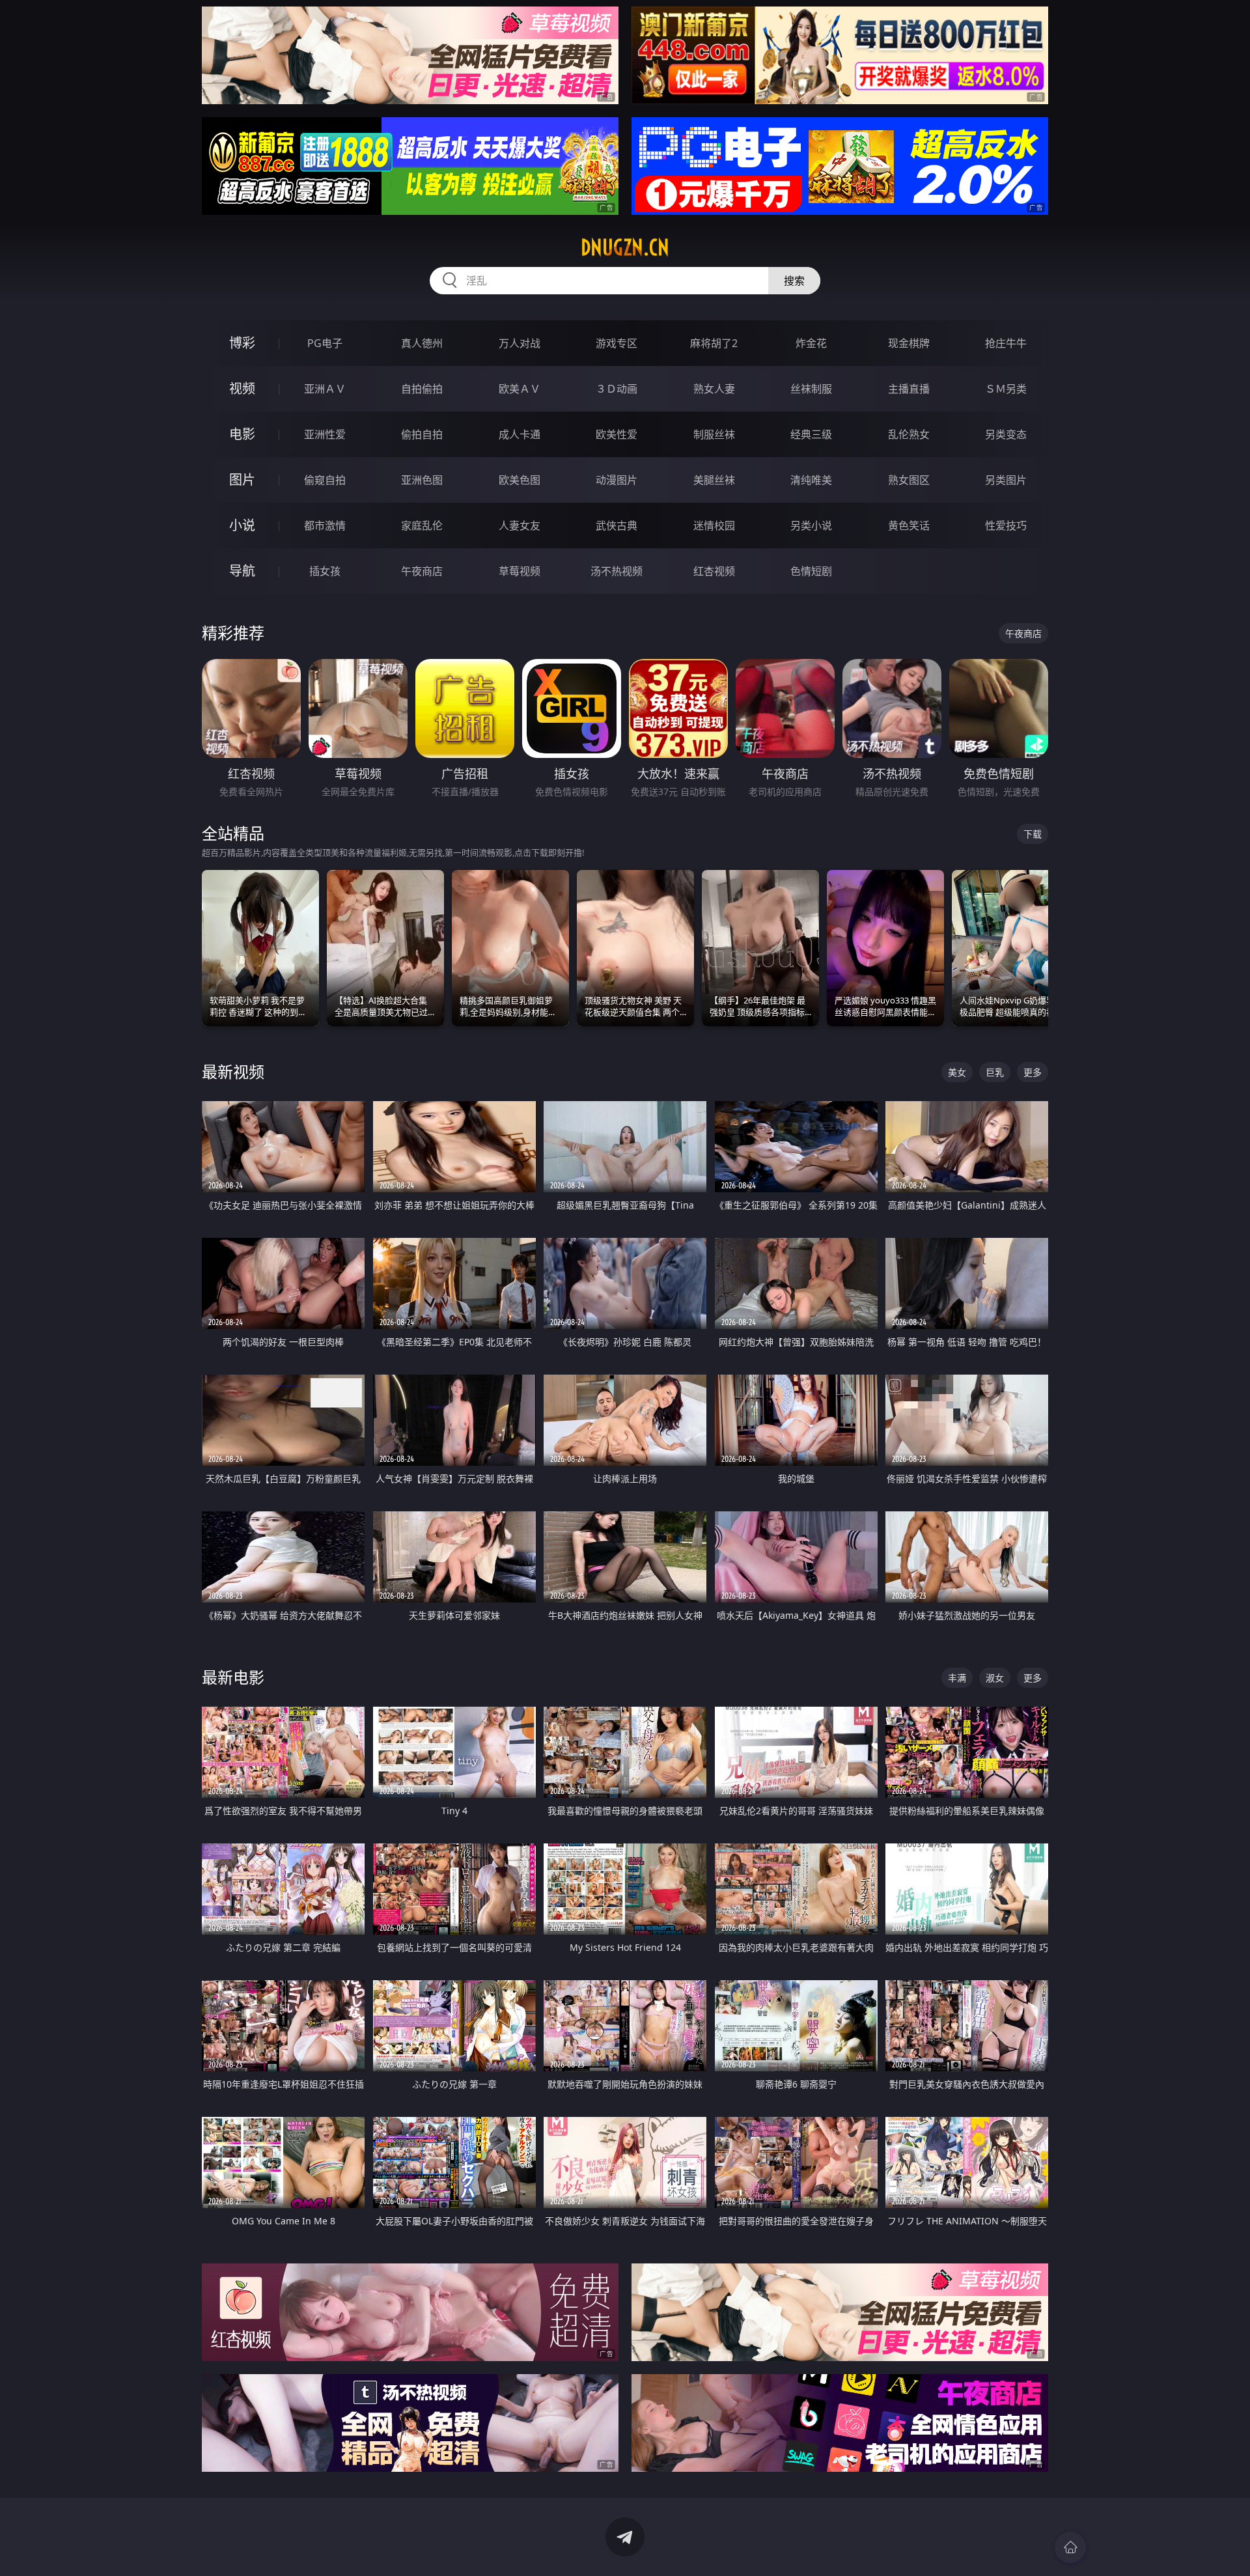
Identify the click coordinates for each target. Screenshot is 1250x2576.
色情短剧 (811, 571)
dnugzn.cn (625, 247)
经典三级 (811, 434)
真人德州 (422, 343)
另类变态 (1006, 434)
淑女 (995, 1678)
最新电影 (233, 1677)
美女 (957, 1072)
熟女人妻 (714, 389)
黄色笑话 (909, 525)
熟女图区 (909, 480)
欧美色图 (520, 480)
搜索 (794, 281)
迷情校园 (714, 525)
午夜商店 (422, 571)
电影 (242, 434)
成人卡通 (520, 434)
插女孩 (325, 571)
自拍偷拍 (422, 389)
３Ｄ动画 (617, 389)
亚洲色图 (422, 480)
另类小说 (811, 525)
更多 (1033, 1072)
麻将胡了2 (714, 343)
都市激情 (325, 525)
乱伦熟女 (909, 434)
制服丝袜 (714, 434)
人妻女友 (520, 525)
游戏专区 (617, 343)
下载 (1033, 834)
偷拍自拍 (422, 434)
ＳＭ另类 (1006, 389)
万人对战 (520, 343)
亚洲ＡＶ (325, 389)
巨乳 (995, 1072)
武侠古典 (617, 525)
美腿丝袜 (714, 480)
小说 (242, 525)
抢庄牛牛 (1006, 343)
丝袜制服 (811, 389)
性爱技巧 (1006, 525)
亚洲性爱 (325, 434)
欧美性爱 (617, 434)
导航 (242, 571)
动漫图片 (617, 480)
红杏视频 (714, 571)
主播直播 (909, 389)
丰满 (957, 1678)
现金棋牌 (909, 343)
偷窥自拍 (325, 480)
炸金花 (811, 343)
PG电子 (325, 343)
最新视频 (233, 1071)
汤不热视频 (617, 571)
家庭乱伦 (422, 525)
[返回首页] (1070, 2547)
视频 (242, 388)
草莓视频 (520, 571)
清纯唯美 (811, 480)
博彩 (242, 343)
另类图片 (1006, 480)
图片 (242, 480)
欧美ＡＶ (520, 389)
